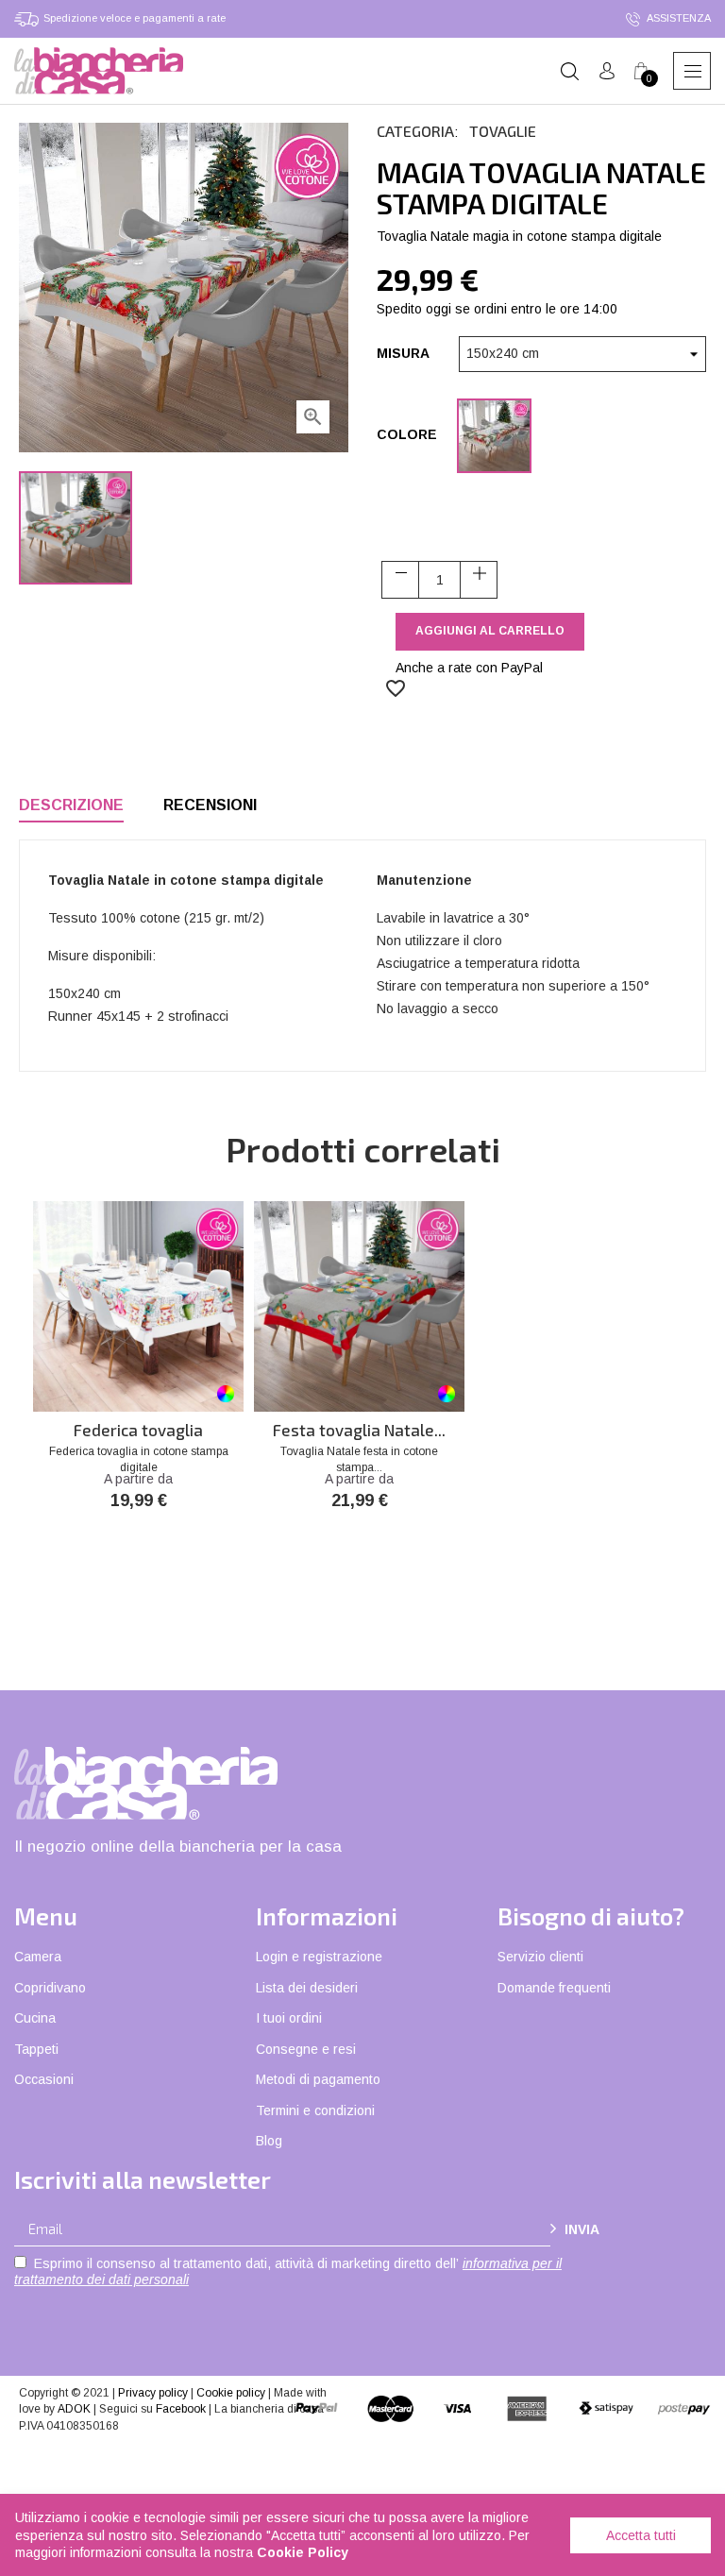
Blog (269, 2141)
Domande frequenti (554, 1988)
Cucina (35, 2018)
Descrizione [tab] (71, 805)
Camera (38, 1957)
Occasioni (44, 2079)
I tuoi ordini (289, 2018)
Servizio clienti (540, 1957)
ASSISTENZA (678, 18)
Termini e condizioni (315, 2110)
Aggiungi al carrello (490, 631)
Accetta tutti (641, 2535)
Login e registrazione (319, 1957)
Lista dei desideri (307, 1988)
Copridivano (50, 1988)
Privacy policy (153, 2393)
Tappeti (36, 2049)
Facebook (181, 2409)
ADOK (74, 2409)
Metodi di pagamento (318, 2079)
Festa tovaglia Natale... (359, 1430)
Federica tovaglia (138, 1430)
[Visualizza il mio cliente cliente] (607, 71)
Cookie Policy (303, 2552)
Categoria (415, 131)
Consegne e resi (306, 2049)
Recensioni (210, 805)
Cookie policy (231, 2393)
